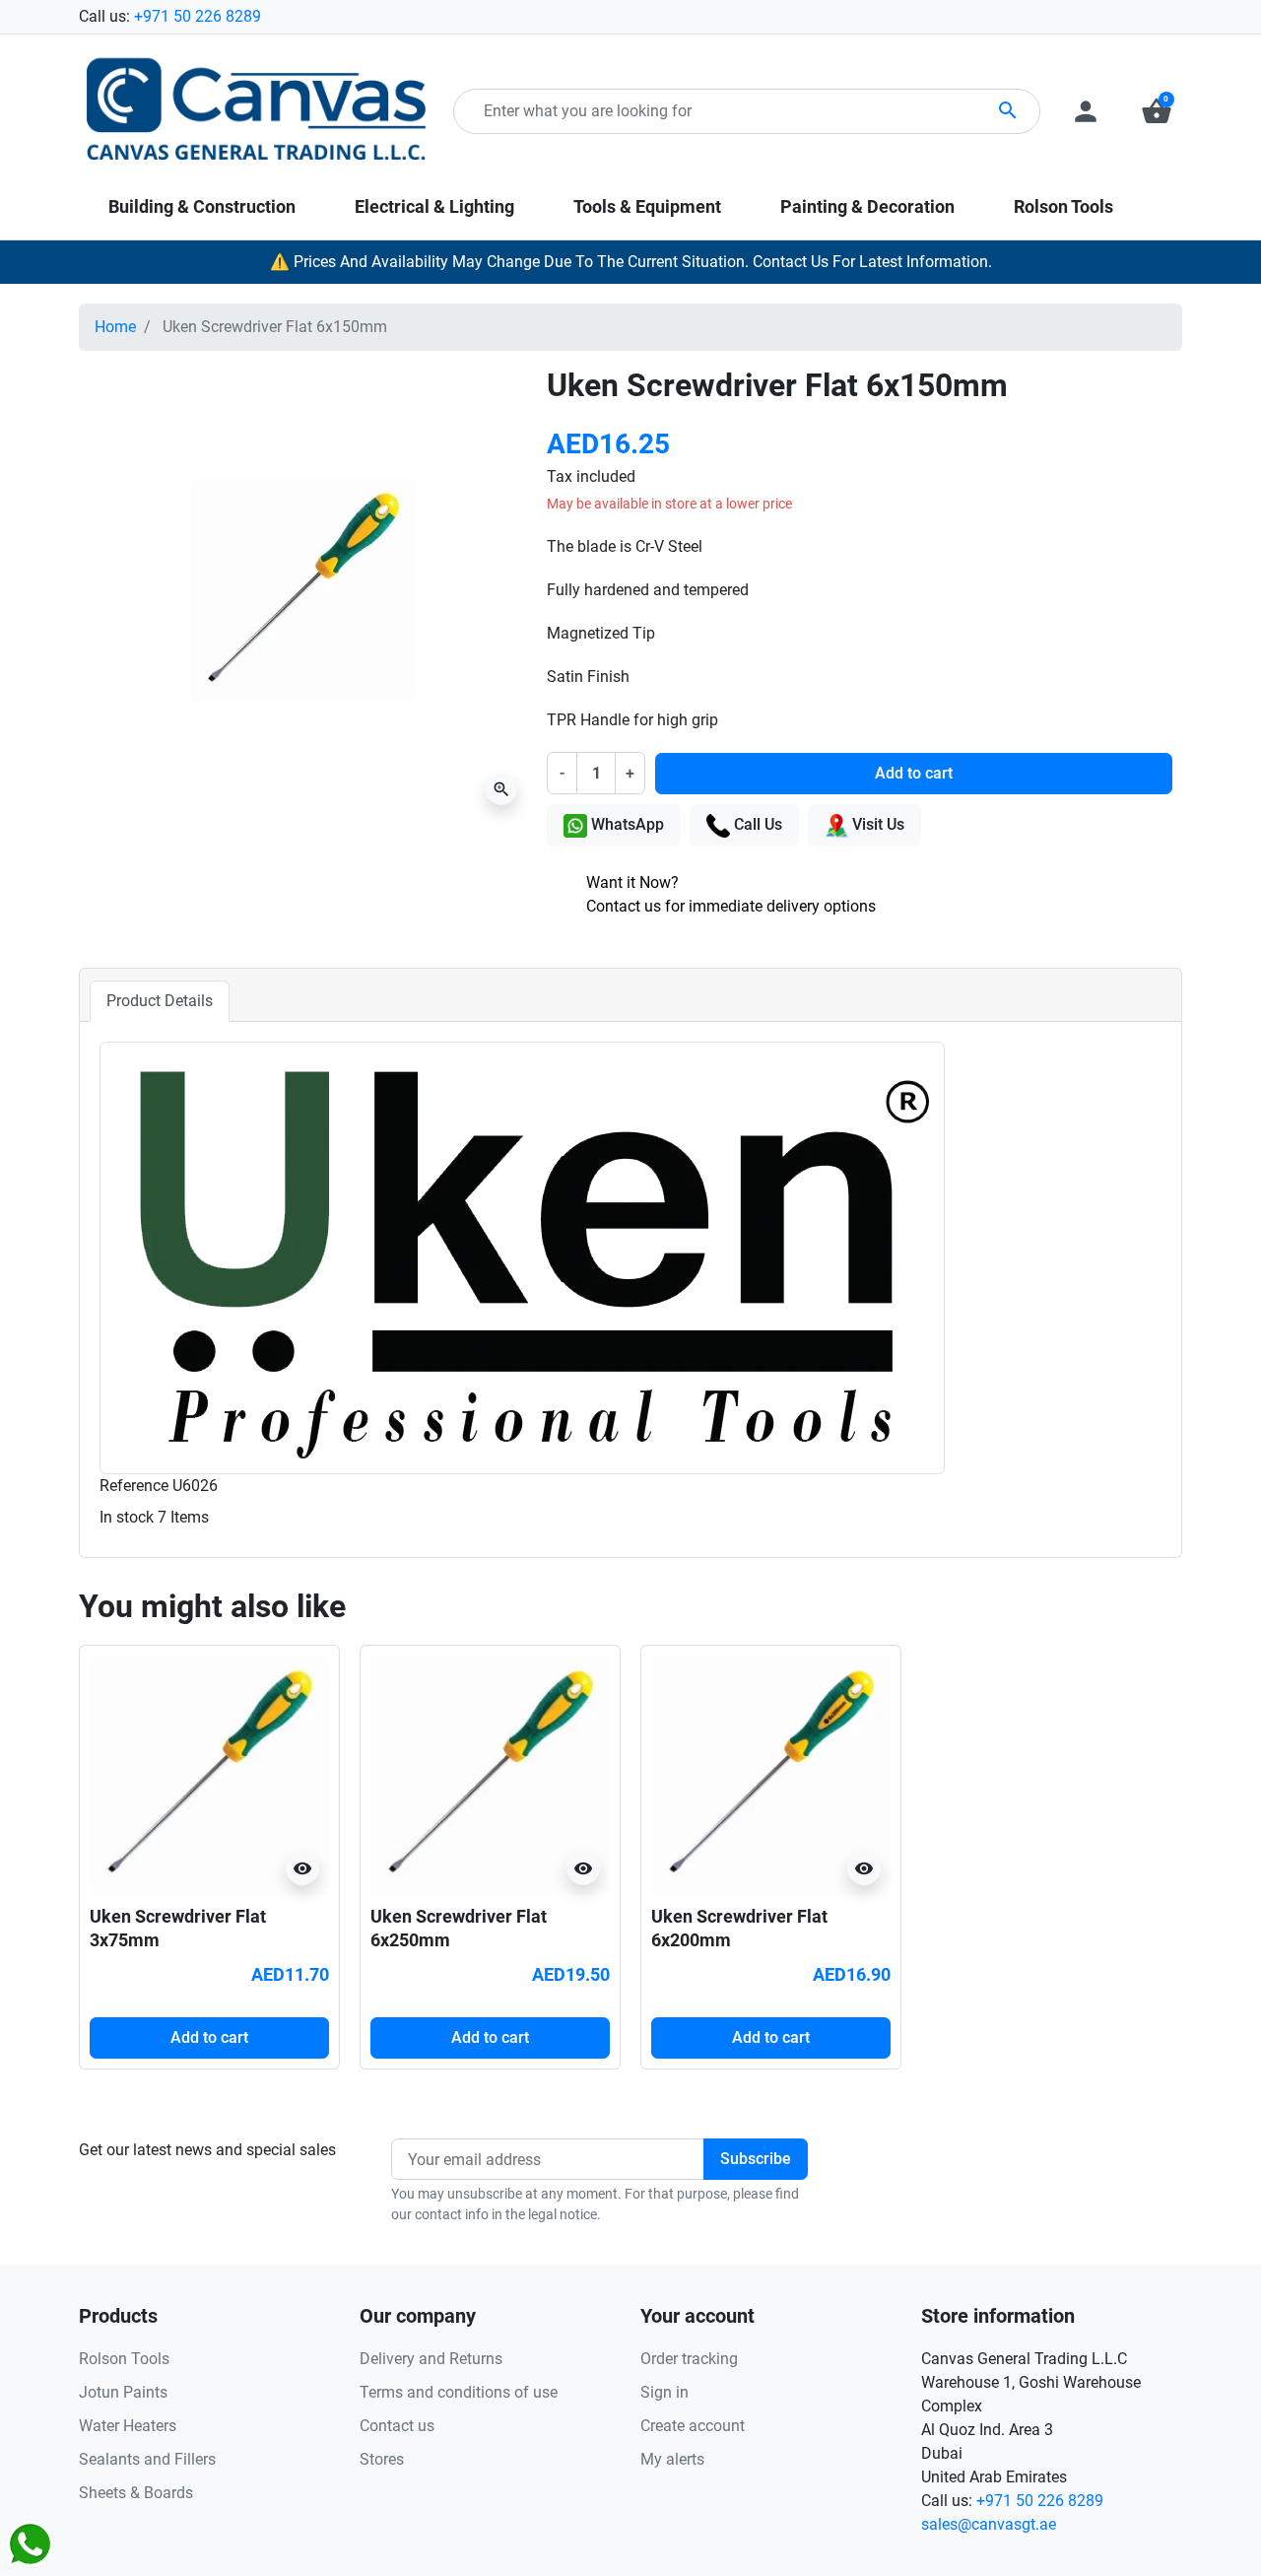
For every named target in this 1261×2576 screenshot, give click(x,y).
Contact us (397, 2426)
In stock (127, 1517)
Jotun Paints (123, 2392)
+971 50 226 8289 (198, 16)
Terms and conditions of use (459, 2392)
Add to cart (914, 773)
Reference (134, 1486)
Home (115, 327)
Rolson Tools (124, 2359)
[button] (1157, 111)
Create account (693, 2426)
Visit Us (876, 824)
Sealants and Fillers (147, 2459)
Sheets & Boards (136, 2493)
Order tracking (689, 2359)
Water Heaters (128, 2426)
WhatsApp (626, 824)
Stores (382, 2459)
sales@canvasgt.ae (989, 2524)
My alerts (672, 2459)
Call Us (756, 824)
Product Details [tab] (160, 1001)
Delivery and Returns (431, 2359)
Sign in (664, 2392)
